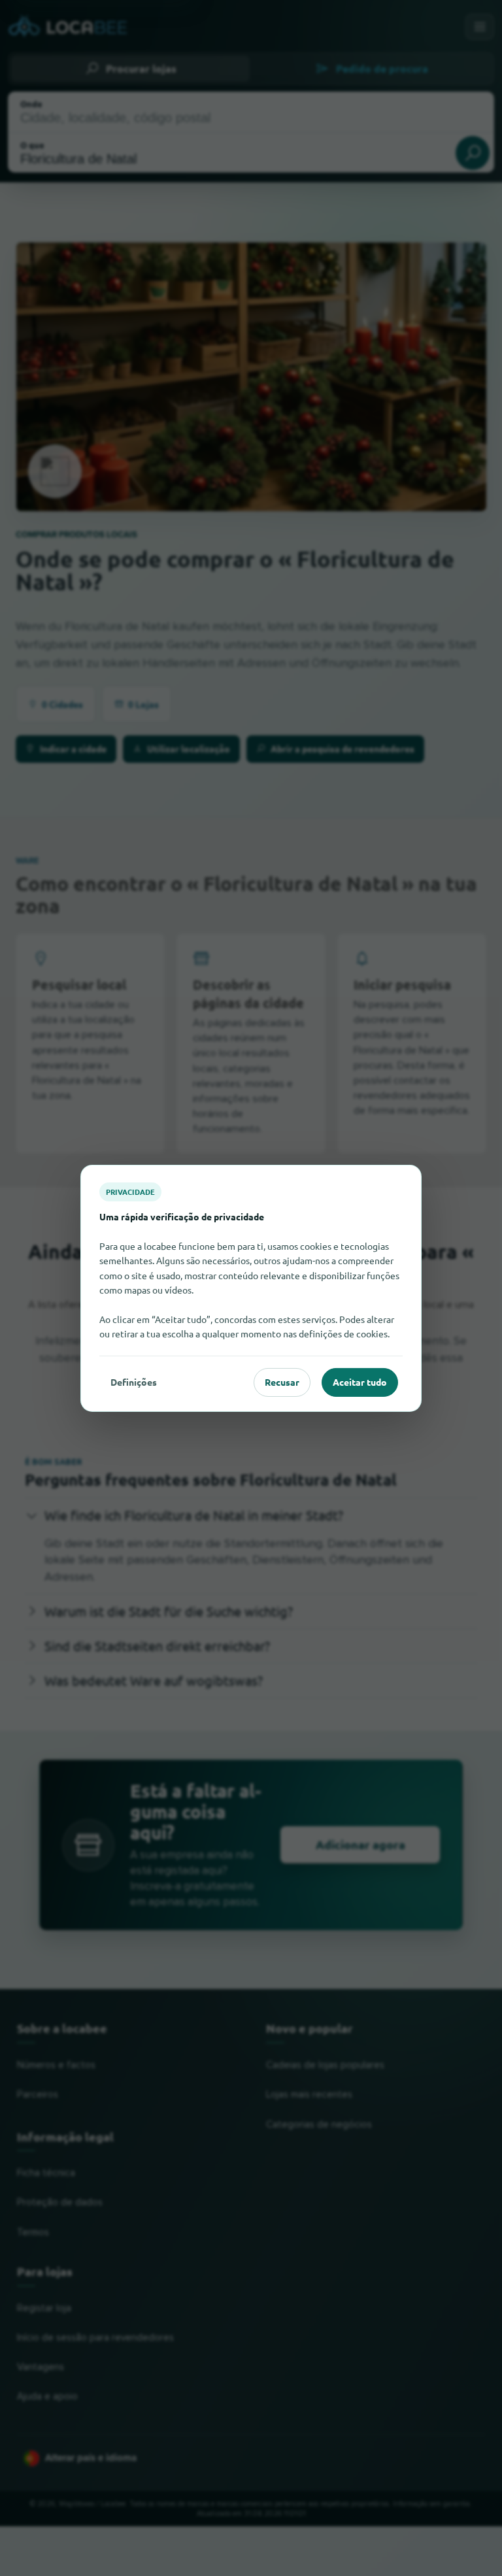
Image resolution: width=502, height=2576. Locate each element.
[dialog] (251, 1288)
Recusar (282, 1382)
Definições (134, 1382)
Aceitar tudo (360, 1382)
